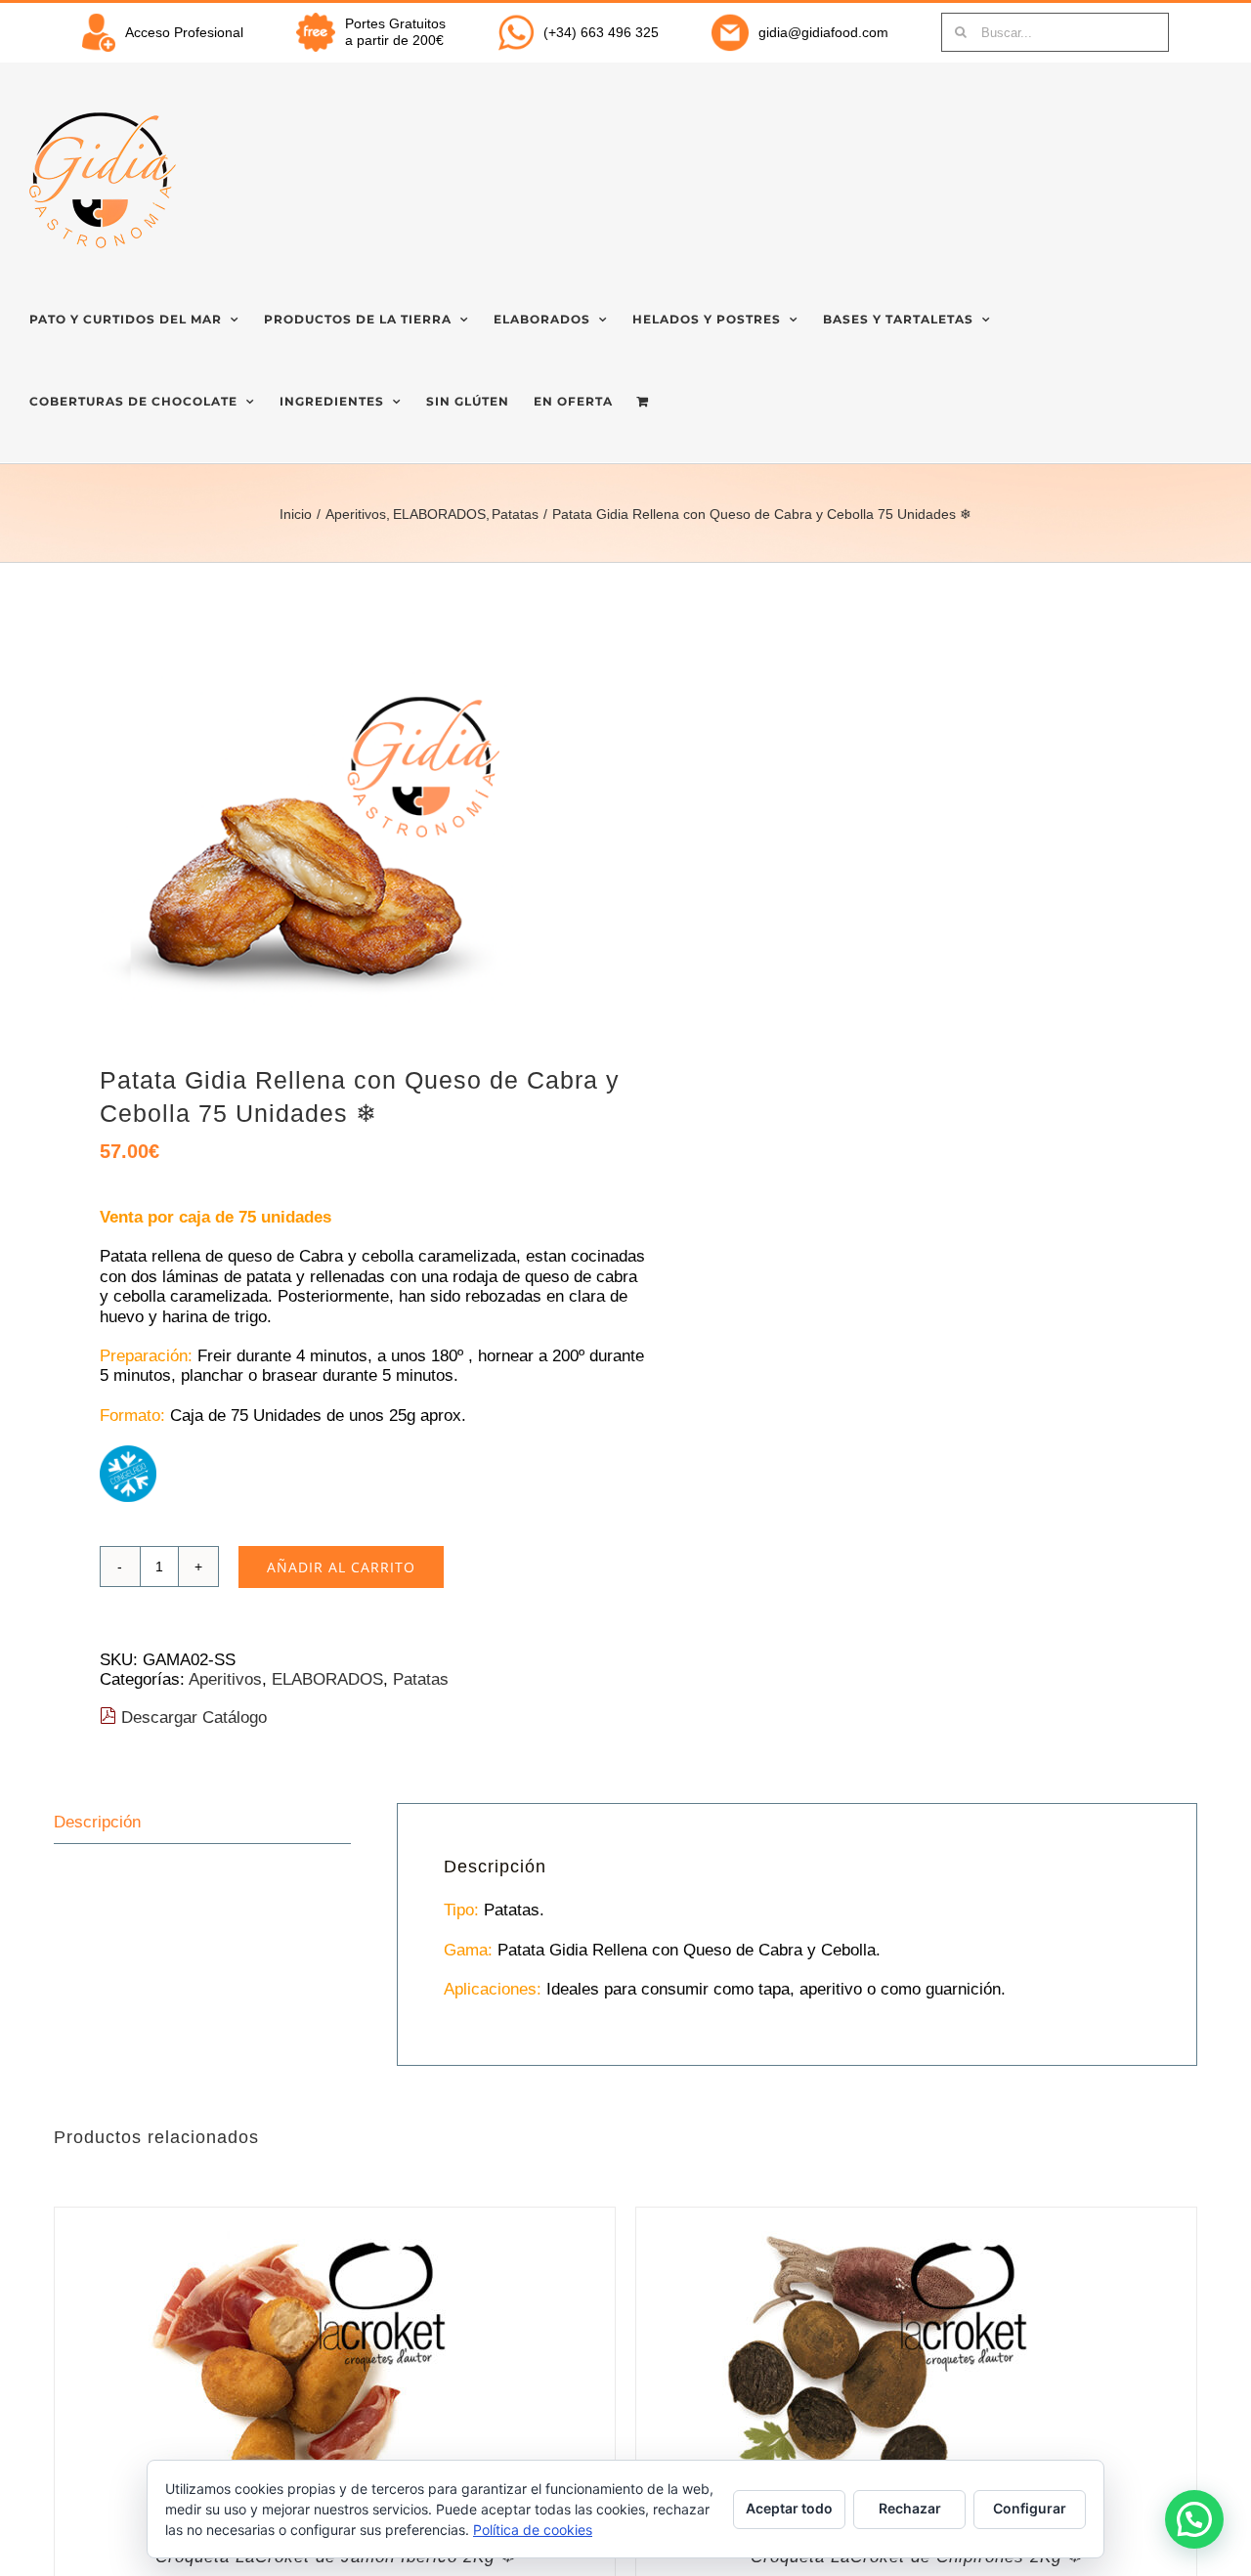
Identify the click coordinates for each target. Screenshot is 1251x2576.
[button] (1194, 2519)
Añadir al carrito (341, 1567)
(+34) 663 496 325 (601, 32)
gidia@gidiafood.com (823, 32)
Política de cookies (533, 2530)
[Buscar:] (1055, 31)
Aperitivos (225, 1679)
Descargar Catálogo (192, 1717)
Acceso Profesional (184, 32)
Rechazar (910, 2508)
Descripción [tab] (97, 1822)
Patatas (421, 1679)
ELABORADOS (327, 1679)
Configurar (1030, 2508)
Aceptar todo (789, 2508)
